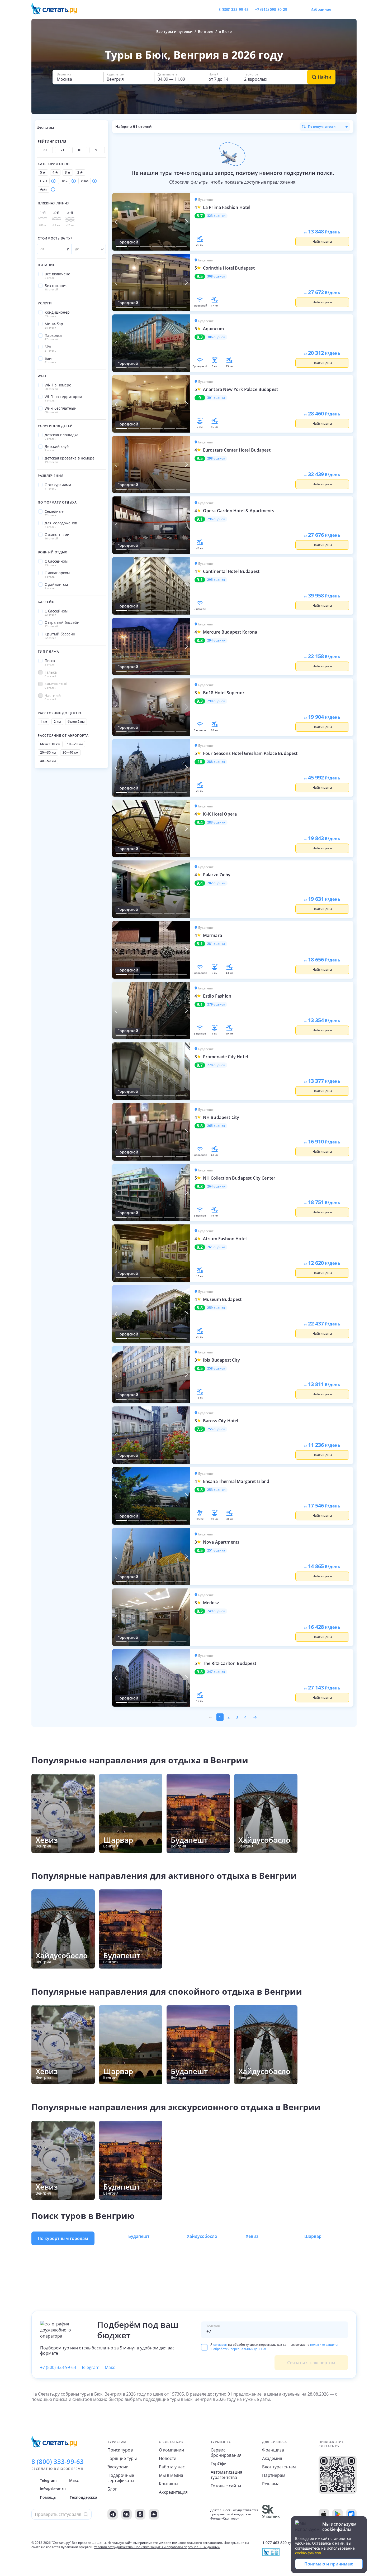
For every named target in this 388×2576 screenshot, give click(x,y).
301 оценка (216, 398)
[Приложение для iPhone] (324, 2514)
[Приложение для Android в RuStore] (351, 2514)
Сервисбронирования (226, 2453)
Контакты (169, 2484)
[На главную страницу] (58, 9)
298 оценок (216, 458)
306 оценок (216, 337)
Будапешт (139, 2236)
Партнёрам (274, 2475)
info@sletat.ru (53, 2489)
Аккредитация (173, 2492)
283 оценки (216, 822)
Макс (110, 2367)
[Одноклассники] (140, 2514)
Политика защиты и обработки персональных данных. (177, 2547)
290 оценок (216, 701)
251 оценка (216, 1550)
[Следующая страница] (255, 1717)
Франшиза (273, 2450)
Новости (168, 2458)
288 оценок (216, 762)
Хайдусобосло (202, 2236)
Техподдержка (83, 2497)
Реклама (271, 2484)
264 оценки (216, 1186)
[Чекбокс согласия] (204, 2347)
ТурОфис (220, 2464)
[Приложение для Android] (338, 2514)
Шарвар (313, 2236)
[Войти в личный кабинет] (352, 9)
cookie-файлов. (309, 2553)
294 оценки (216, 640)
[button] (78, 77)
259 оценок (216, 1308)
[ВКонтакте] (126, 2514)
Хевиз (252, 2236)
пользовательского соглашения (197, 2543)
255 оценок (216, 1429)
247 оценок (216, 1672)
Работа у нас (172, 2467)
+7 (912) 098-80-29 (271, 9)
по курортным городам (63, 2238)
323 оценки (216, 216)
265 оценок (216, 1126)
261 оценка (216, 1247)
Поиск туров (120, 2450)
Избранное (321, 9)
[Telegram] (113, 2514)
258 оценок (216, 1368)
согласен (220, 2345)
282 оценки (216, 883)
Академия (272, 2458)
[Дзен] (154, 2514)
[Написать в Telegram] (296, 9)
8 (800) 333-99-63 (234, 9)
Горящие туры (122, 2458)
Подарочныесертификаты (121, 2478)
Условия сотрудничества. (114, 2547)
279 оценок (216, 1004)
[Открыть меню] (341, 9)
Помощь (48, 2497)
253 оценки (216, 1490)
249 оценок (216, 1611)
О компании (171, 2450)
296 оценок (216, 519)
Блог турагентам (279, 2467)
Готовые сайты (226, 2486)
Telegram (90, 2367)
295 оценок (216, 580)
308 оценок (216, 276)
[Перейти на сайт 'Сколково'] (271, 2514)
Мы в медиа (171, 2475)
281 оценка (216, 944)
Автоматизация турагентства (226, 2475)
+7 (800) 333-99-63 (58, 2367)
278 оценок (216, 1065)
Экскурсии (118, 2467)
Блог (112, 2489)
